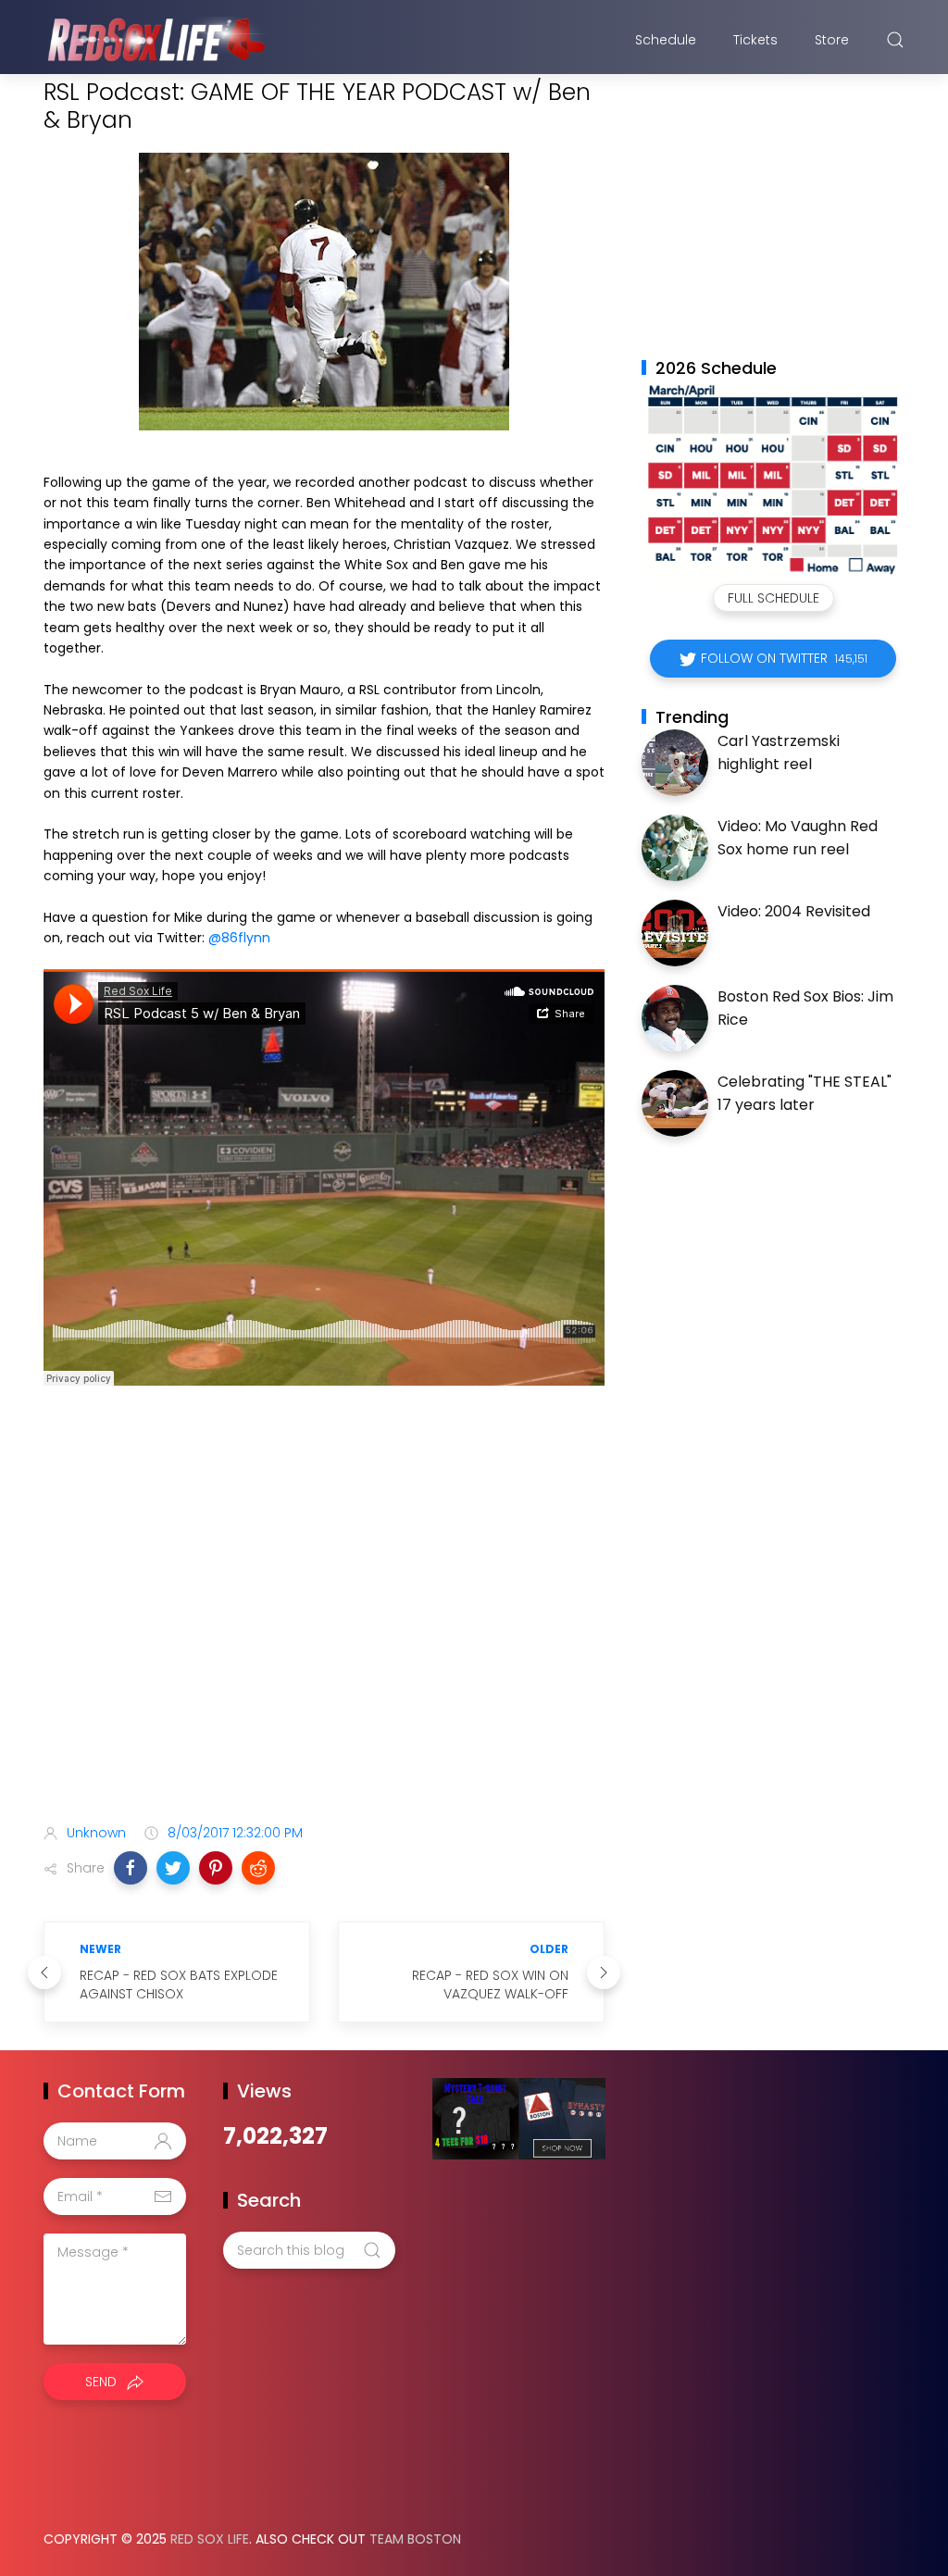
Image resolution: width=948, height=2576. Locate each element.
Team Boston (415, 2539)
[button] (131, 1868)
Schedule (666, 40)
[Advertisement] (324, 1663)
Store (832, 40)
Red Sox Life (210, 2539)
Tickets (755, 40)
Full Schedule (773, 598)
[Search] (895, 40)
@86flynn (239, 938)
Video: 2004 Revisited (794, 911)
